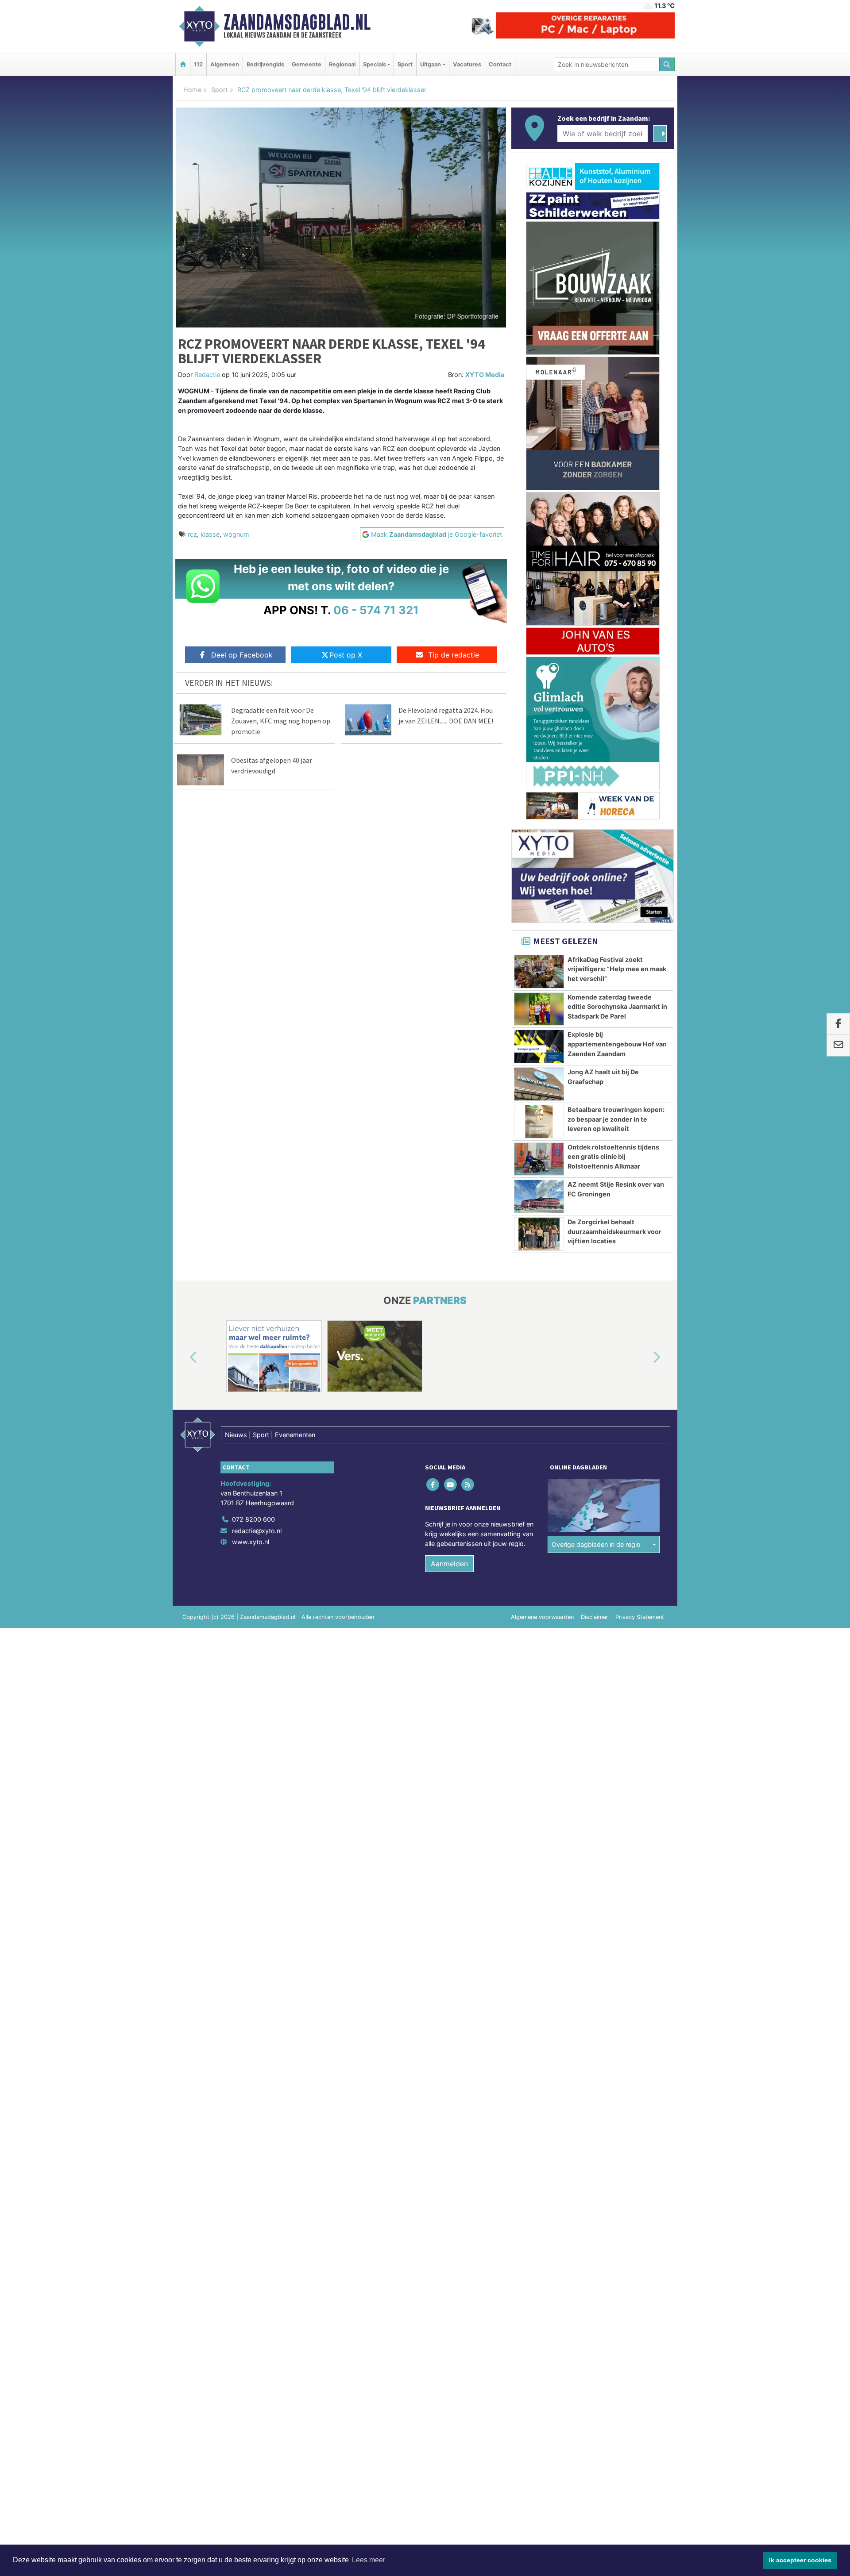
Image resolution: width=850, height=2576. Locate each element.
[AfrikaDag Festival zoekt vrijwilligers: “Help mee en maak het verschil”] (539, 972)
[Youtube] (451, 1485)
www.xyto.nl (251, 1542)
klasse (210, 534)
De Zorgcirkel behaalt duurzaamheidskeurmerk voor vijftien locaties (614, 1231)
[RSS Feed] (468, 1485)
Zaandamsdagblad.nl (297, 22)
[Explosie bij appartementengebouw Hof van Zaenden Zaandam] (539, 1046)
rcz (192, 534)
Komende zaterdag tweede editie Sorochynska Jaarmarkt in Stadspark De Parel (617, 1007)
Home (192, 90)
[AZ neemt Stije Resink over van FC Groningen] (539, 1196)
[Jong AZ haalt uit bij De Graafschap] (539, 1084)
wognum (236, 534)
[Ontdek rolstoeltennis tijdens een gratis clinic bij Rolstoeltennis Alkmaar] (539, 1159)
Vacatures (467, 64)
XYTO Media (485, 375)
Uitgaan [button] (431, 64)
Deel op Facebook (242, 655)
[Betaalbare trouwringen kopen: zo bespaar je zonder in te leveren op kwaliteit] (539, 1122)
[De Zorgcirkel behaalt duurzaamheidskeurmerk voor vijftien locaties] (539, 1234)
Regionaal (342, 64)
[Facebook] (434, 1485)
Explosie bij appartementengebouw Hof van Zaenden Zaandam (617, 1044)
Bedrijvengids (265, 64)
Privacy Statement (640, 1617)
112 (198, 64)
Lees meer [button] (369, 2560)
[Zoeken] (667, 64)
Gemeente (307, 64)
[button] (183, 1358)
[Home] (183, 64)
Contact (500, 64)
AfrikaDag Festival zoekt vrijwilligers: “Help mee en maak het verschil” (617, 969)
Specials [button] (375, 64)
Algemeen (225, 64)
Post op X (346, 655)
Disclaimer (595, 1617)
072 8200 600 (253, 1519)
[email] (838, 1046)
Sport (405, 64)
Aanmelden (449, 1564)
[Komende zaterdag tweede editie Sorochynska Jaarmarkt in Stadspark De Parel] (539, 1009)
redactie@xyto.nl (257, 1531)
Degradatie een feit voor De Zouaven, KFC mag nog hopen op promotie (281, 721)
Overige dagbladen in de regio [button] (596, 1544)
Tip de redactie (454, 655)
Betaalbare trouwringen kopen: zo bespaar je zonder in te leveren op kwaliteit (616, 1119)
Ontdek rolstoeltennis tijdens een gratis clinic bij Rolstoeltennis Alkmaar (613, 1157)
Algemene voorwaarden (542, 1617)
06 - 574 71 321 (376, 610)
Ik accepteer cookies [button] (800, 2560)
